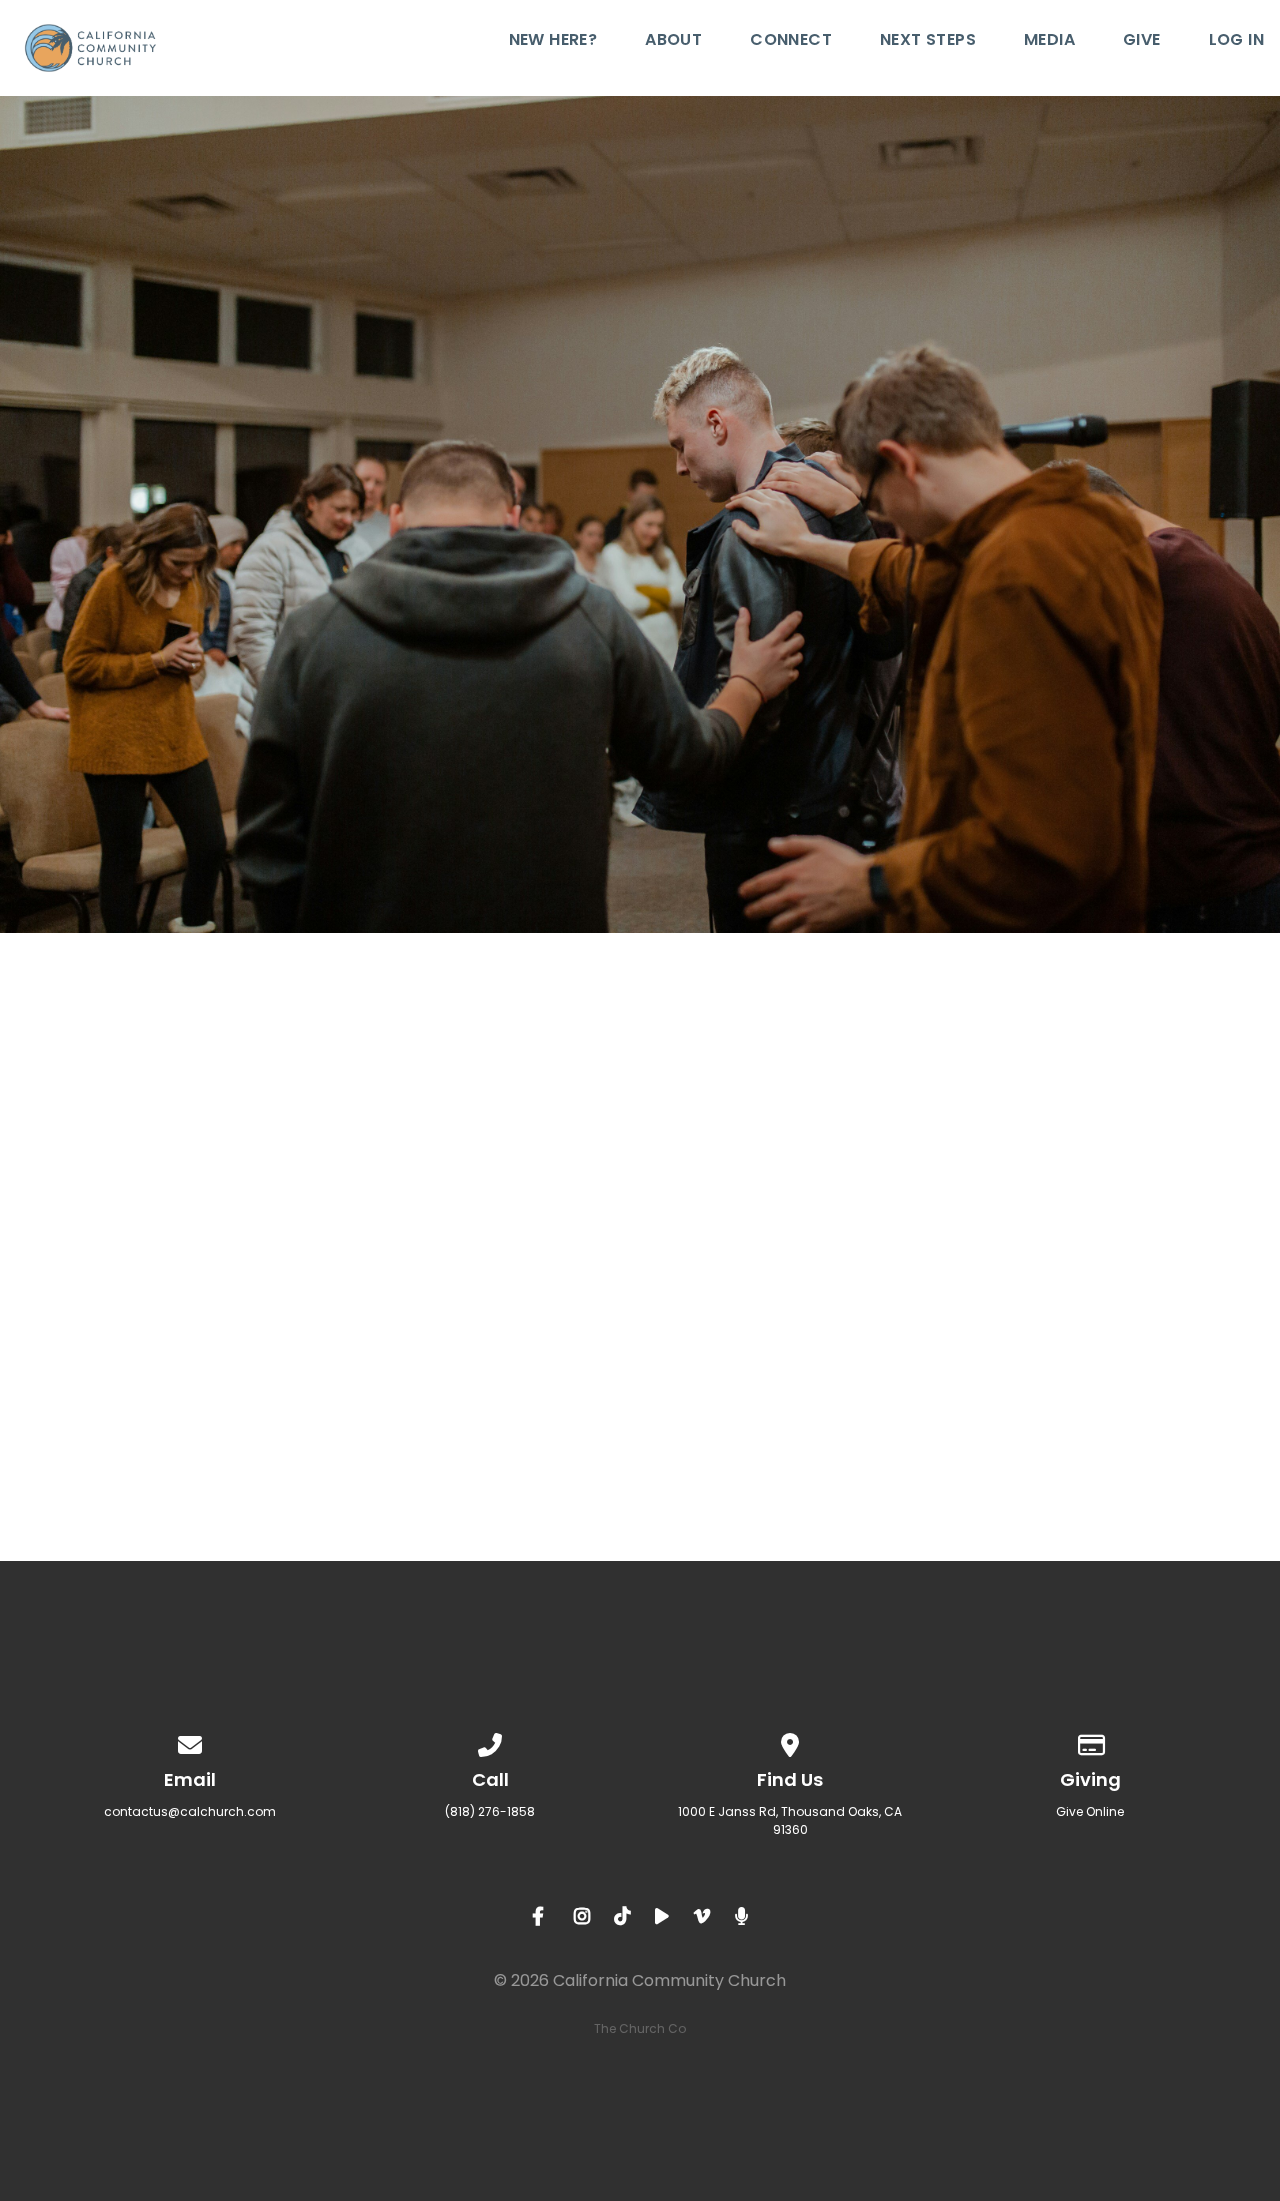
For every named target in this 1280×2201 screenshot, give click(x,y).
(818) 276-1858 (490, 1811)
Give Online (1090, 1811)
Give (1142, 41)
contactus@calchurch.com (190, 1811)
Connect (791, 41)
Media (1049, 41)
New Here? (553, 41)
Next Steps (928, 41)
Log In (1236, 41)
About (673, 41)
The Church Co (640, 2028)
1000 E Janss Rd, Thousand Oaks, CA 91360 (790, 1820)
